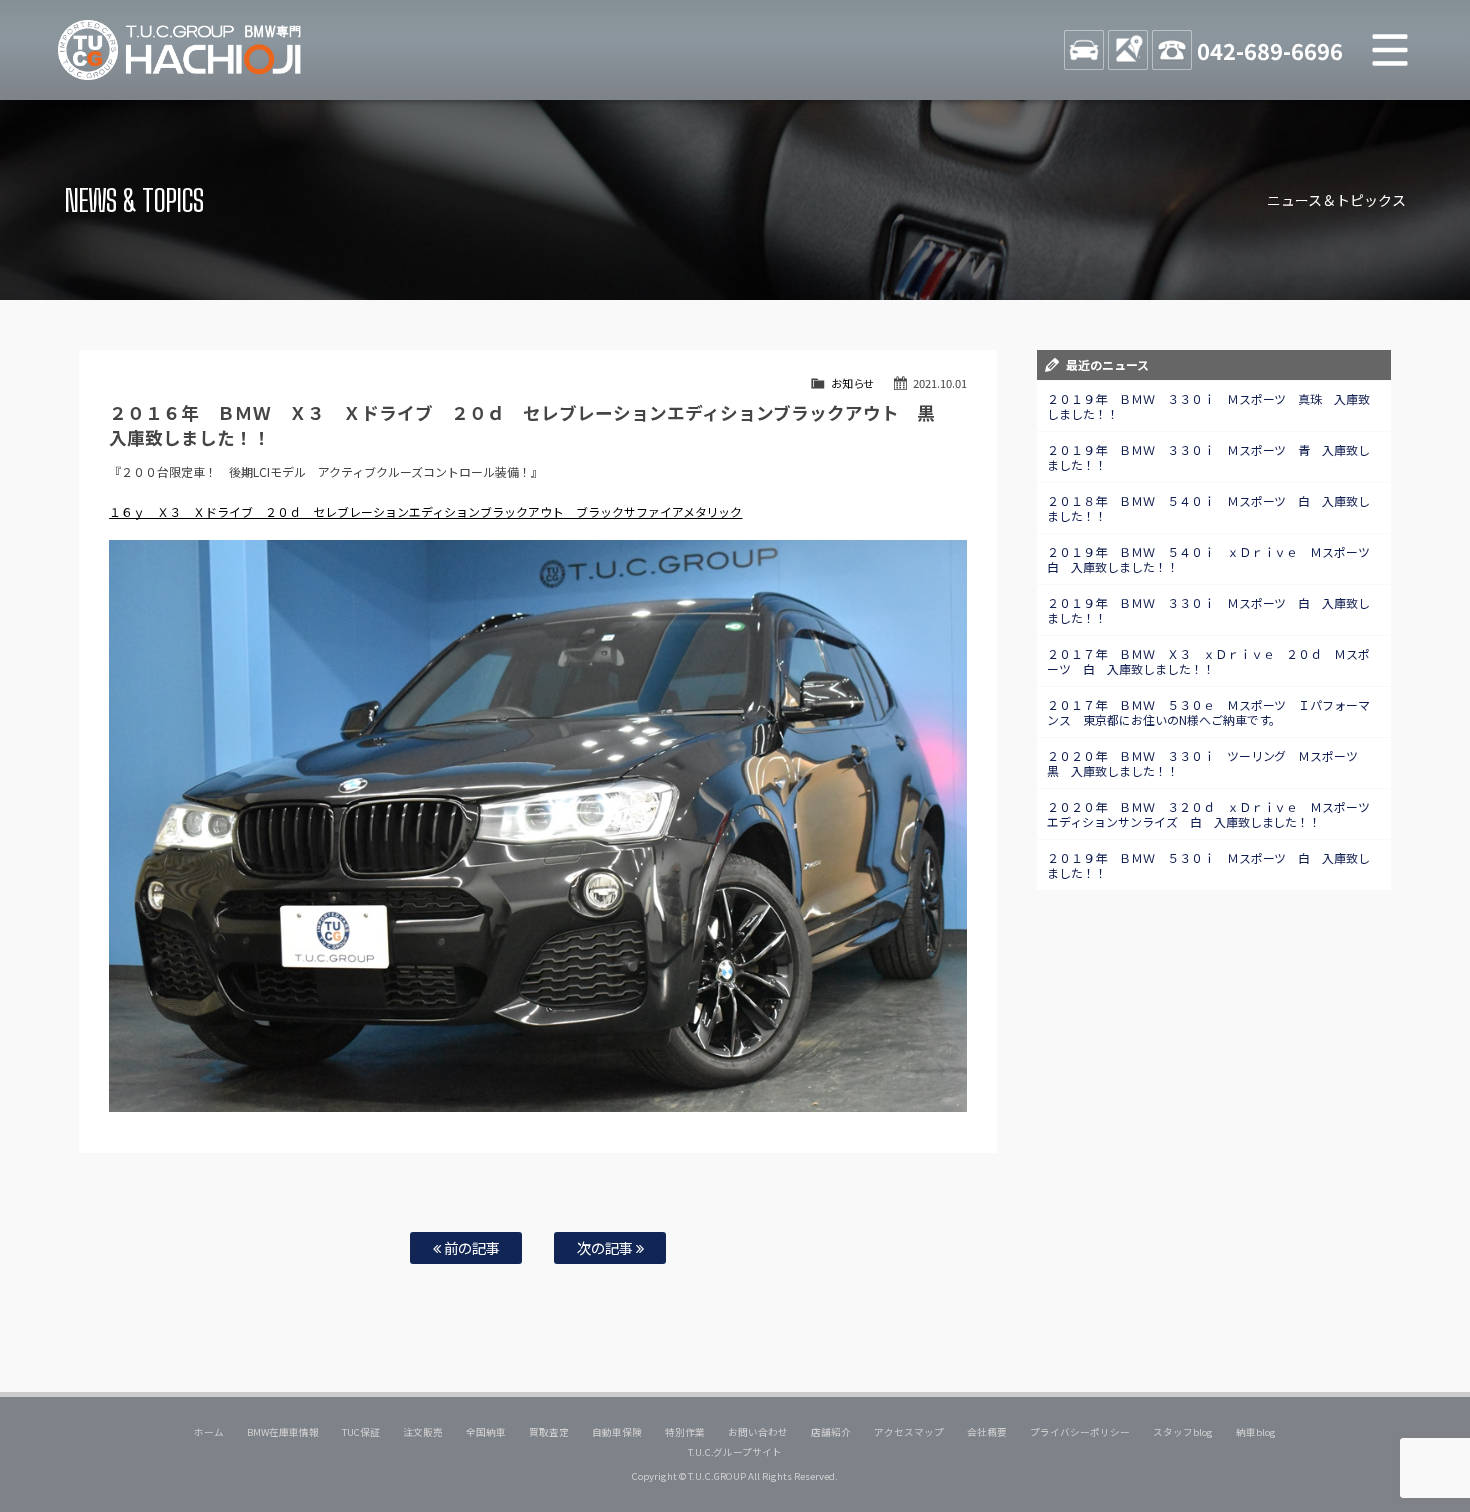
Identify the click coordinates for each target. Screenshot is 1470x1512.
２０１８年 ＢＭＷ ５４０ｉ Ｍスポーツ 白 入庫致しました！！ (1209, 508)
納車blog (1256, 1432)
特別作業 (685, 1432)
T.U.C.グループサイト (735, 1452)
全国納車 (486, 1432)
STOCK (1084, 50)
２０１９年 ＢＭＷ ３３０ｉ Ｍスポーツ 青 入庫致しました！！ (1209, 457)
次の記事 (606, 1247)
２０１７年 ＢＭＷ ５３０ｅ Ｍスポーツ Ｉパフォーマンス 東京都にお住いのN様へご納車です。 (1209, 712)
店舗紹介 (831, 1432)
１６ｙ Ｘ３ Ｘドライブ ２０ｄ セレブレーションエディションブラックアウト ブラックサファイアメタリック (425, 511)
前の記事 (470, 1247)
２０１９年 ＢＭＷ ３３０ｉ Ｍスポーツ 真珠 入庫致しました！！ (1209, 406)
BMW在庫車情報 (283, 1432)
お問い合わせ (758, 1432)
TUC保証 (361, 1432)
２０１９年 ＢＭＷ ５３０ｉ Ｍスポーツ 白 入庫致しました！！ (1209, 865)
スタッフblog (1183, 1432)
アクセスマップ (909, 1432)
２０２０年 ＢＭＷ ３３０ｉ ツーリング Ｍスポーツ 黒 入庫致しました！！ (1209, 763)
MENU (1390, 50)
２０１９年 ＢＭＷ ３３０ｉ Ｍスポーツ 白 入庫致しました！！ (1209, 610)
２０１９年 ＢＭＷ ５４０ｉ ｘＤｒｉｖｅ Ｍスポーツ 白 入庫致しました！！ (1215, 559)
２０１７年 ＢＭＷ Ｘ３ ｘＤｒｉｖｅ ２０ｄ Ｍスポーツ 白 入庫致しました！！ (1209, 661)
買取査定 (549, 1432)
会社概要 (987, 1432)
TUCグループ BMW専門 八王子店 (180, 50)
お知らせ (853, 383)
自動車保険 (617, 1432)
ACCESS (1128, 50)
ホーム (209, 1432)
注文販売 (423, 1432)
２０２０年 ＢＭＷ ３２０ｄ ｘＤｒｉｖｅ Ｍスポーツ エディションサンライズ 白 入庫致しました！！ (1215, 814)
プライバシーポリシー (1080, 1432)
